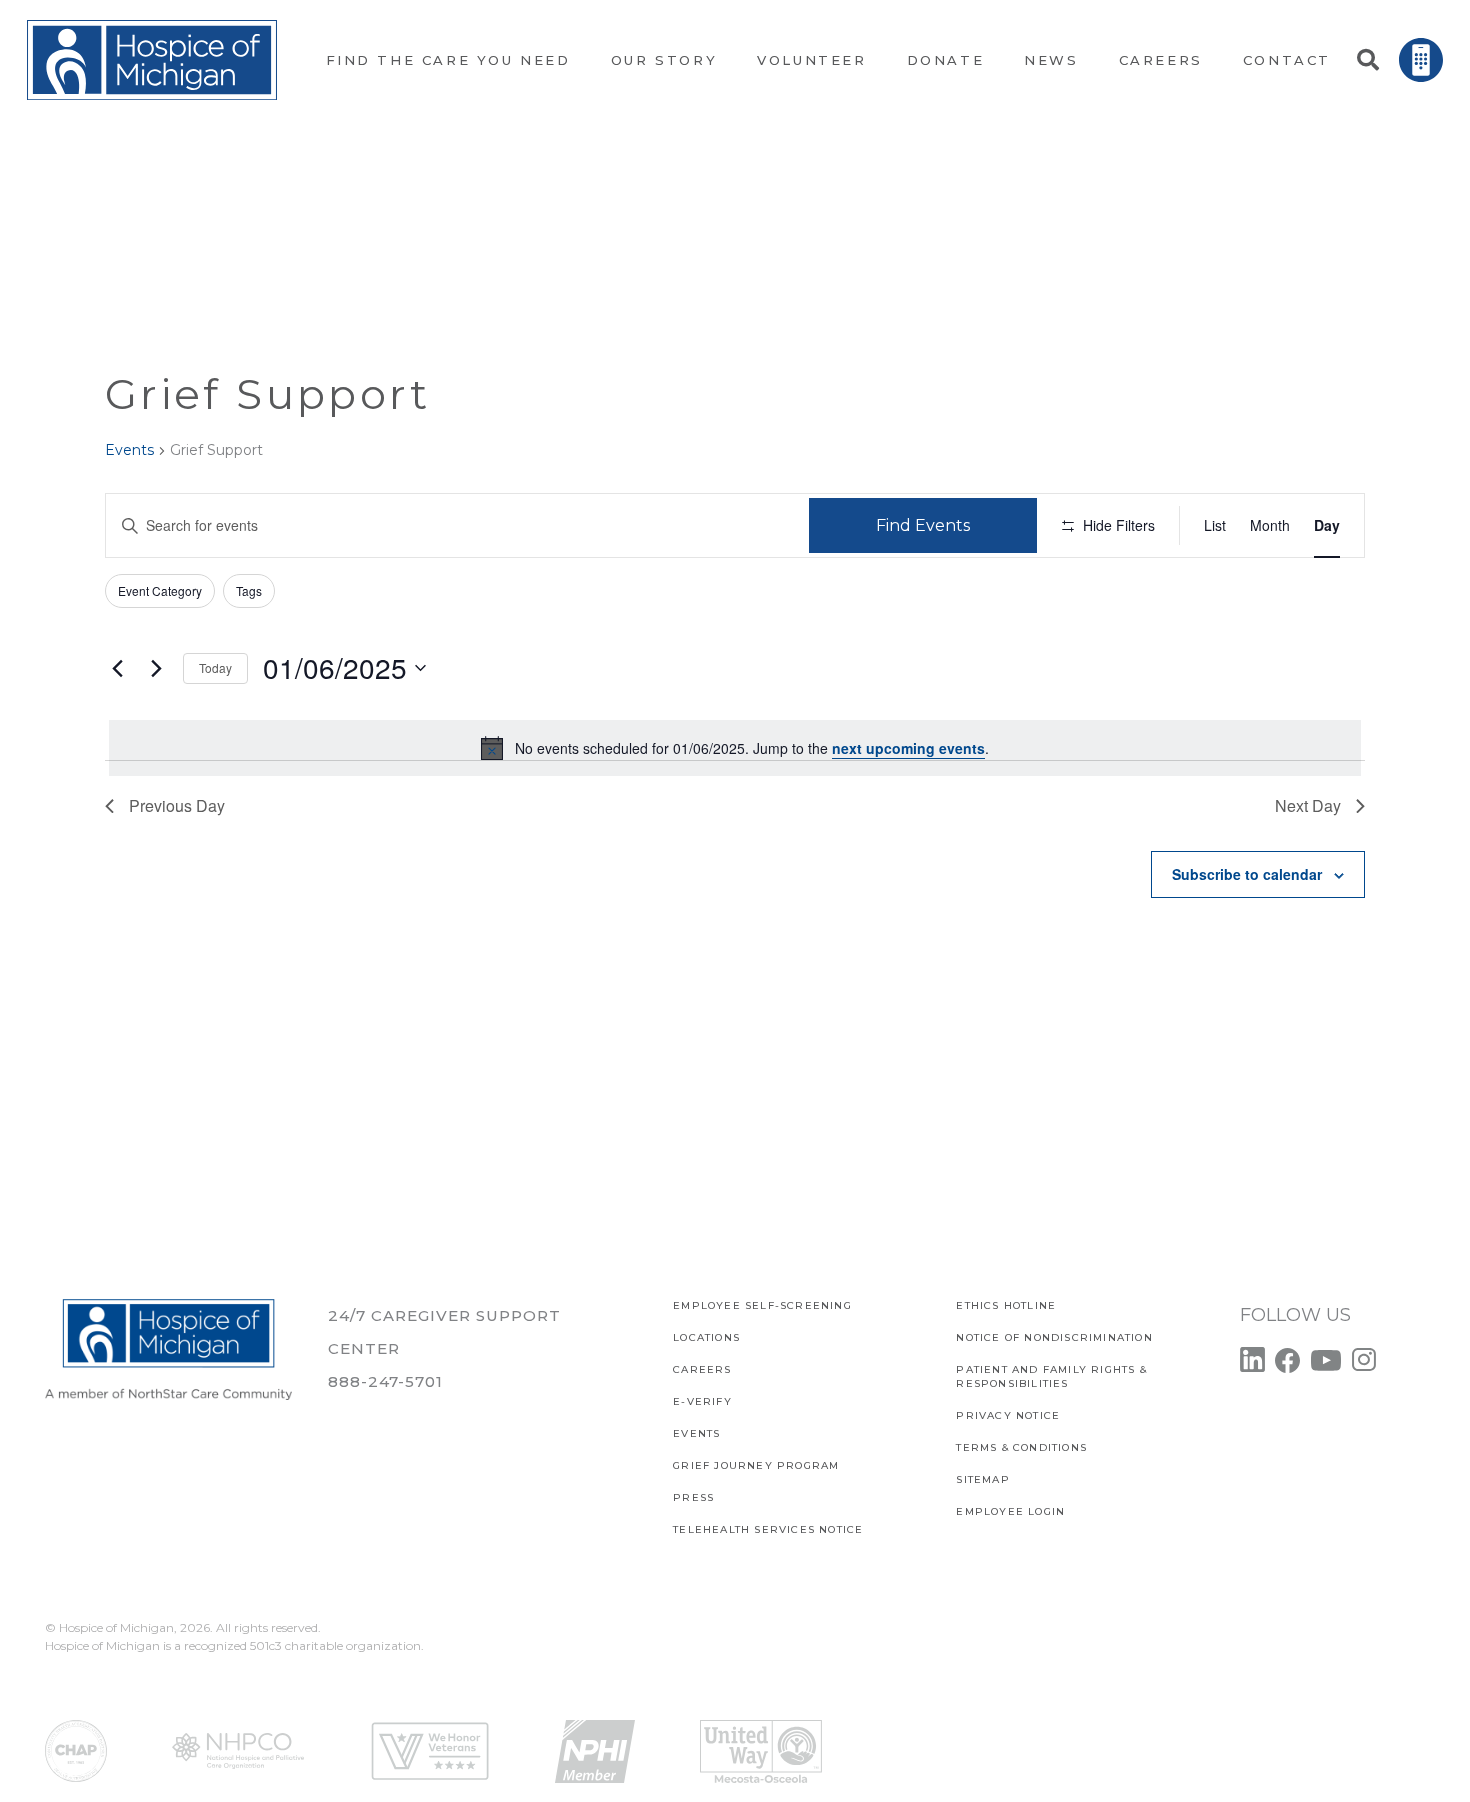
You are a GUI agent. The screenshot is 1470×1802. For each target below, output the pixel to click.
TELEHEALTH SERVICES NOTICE (768, 1529)
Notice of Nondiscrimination (1054, 1337)
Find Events (923, 525)
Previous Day (177, 805)
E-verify (702, 1401)
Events (129, 450)
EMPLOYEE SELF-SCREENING (762, 1305)
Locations (706, 1337)
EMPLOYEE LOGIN (1010, 1511)
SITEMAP (982, 1479)
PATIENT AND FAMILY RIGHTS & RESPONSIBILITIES (1051, 1376)
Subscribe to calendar (1247, 874)
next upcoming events (908, 748)
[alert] (735, 748)
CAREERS (702, 1369)
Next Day (1308, 805)
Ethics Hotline (1006, 1305)
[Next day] (156, 668)
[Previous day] (117, 668)
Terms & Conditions (1021, 1447)
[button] (1367, 60)
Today (215, 667)
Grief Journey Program (756, 1465)
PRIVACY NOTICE (1008, 1415)
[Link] (152, 60)
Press (693, 1497)
